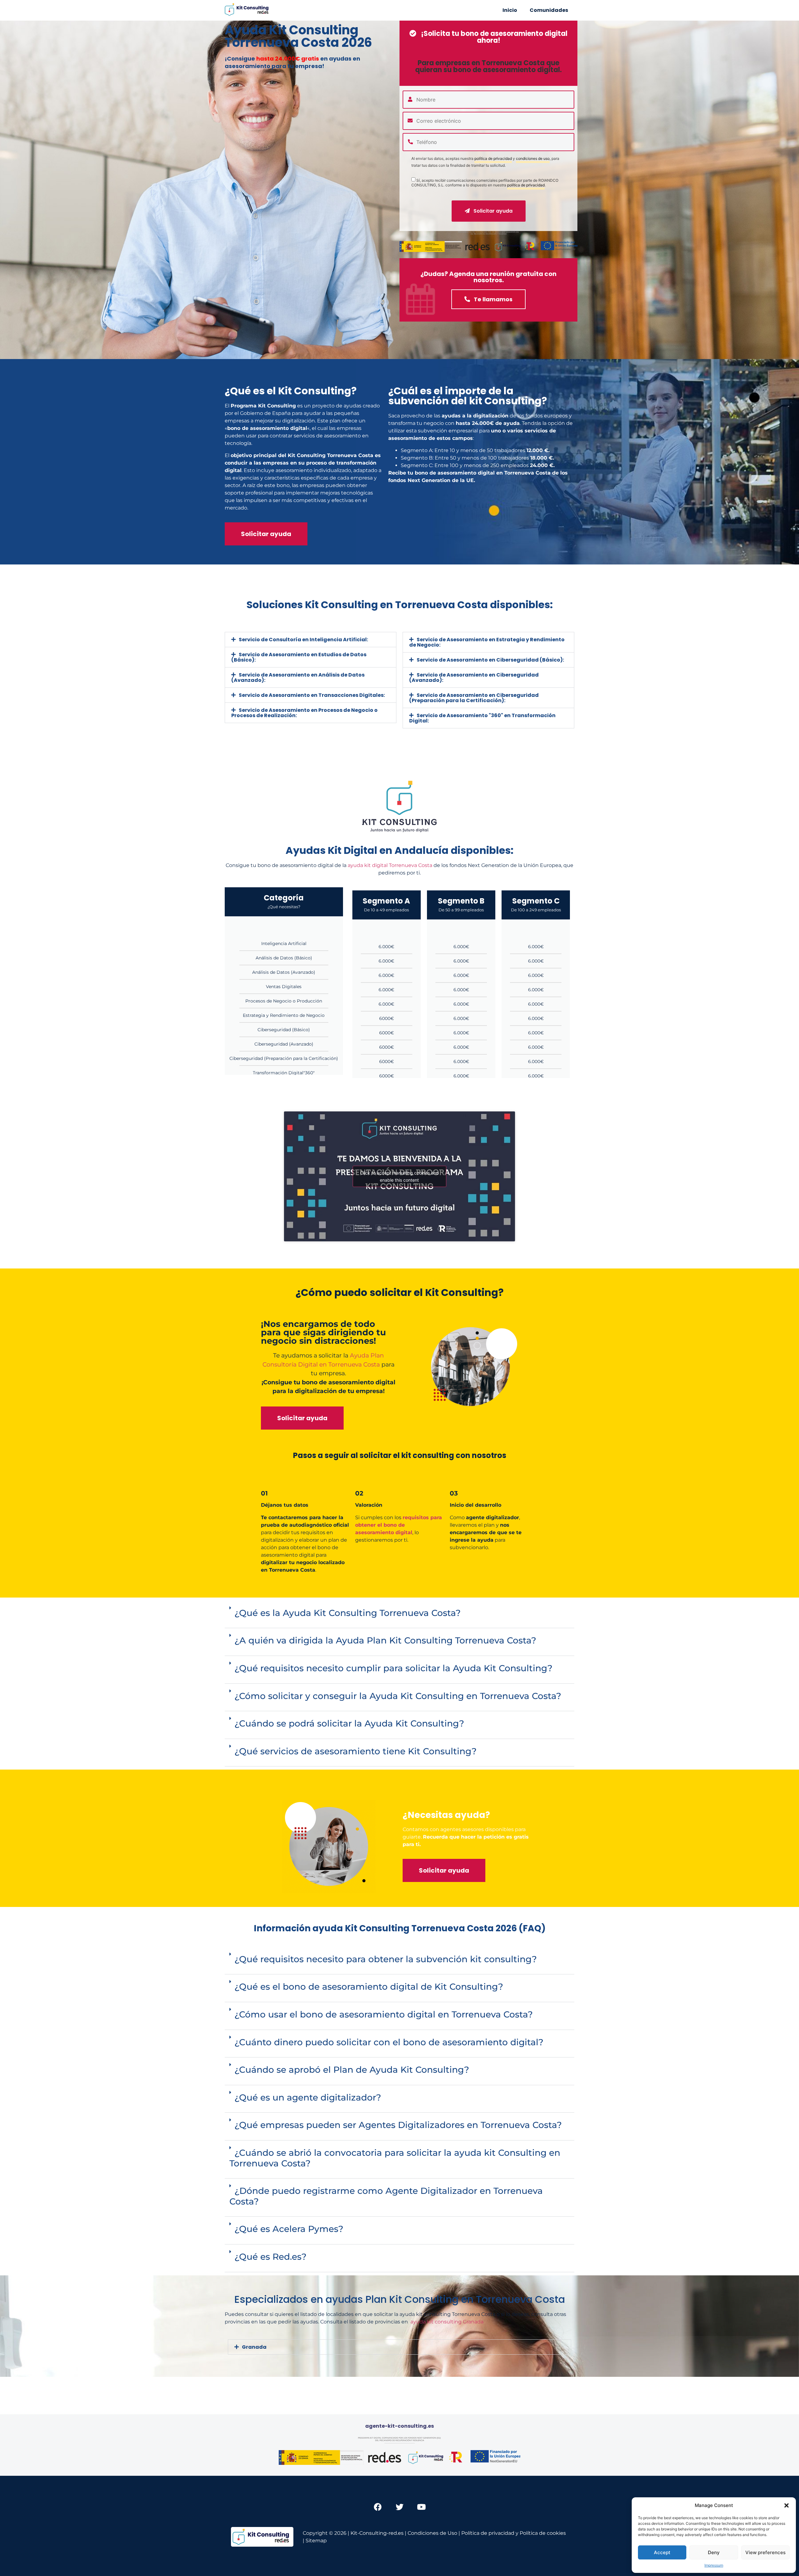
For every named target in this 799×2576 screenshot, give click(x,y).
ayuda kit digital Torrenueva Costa (390, 865)
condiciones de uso (533, 159)
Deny (714, 2552)
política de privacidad (493, 159)
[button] (787, 2505)
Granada (254, 2347)
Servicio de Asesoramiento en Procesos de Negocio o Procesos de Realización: (304, 713)
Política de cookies (543, 2533)
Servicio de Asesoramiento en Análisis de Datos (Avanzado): (298, 677)
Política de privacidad (488, 2533)
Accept (662, 2552)
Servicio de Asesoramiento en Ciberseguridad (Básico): (490, 660)
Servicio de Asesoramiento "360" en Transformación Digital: (482, 718)
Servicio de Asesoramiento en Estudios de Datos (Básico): (299, 657)
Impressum (714, 2565)
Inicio (510, 10)
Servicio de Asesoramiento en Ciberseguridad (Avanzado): (474, 677)
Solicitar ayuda (492, 211)
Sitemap (316, 2541)
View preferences (765, 2552)
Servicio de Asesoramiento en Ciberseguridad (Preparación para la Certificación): (474, 698)
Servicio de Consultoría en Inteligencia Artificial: (303, 640)
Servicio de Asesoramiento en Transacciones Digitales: (312, 695)
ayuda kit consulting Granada (447, 2322)
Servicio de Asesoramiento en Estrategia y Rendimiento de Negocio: (487, 642)
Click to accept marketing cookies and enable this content (399, 1176)
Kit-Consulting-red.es (377, 2533)
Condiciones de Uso (432, 2533)
